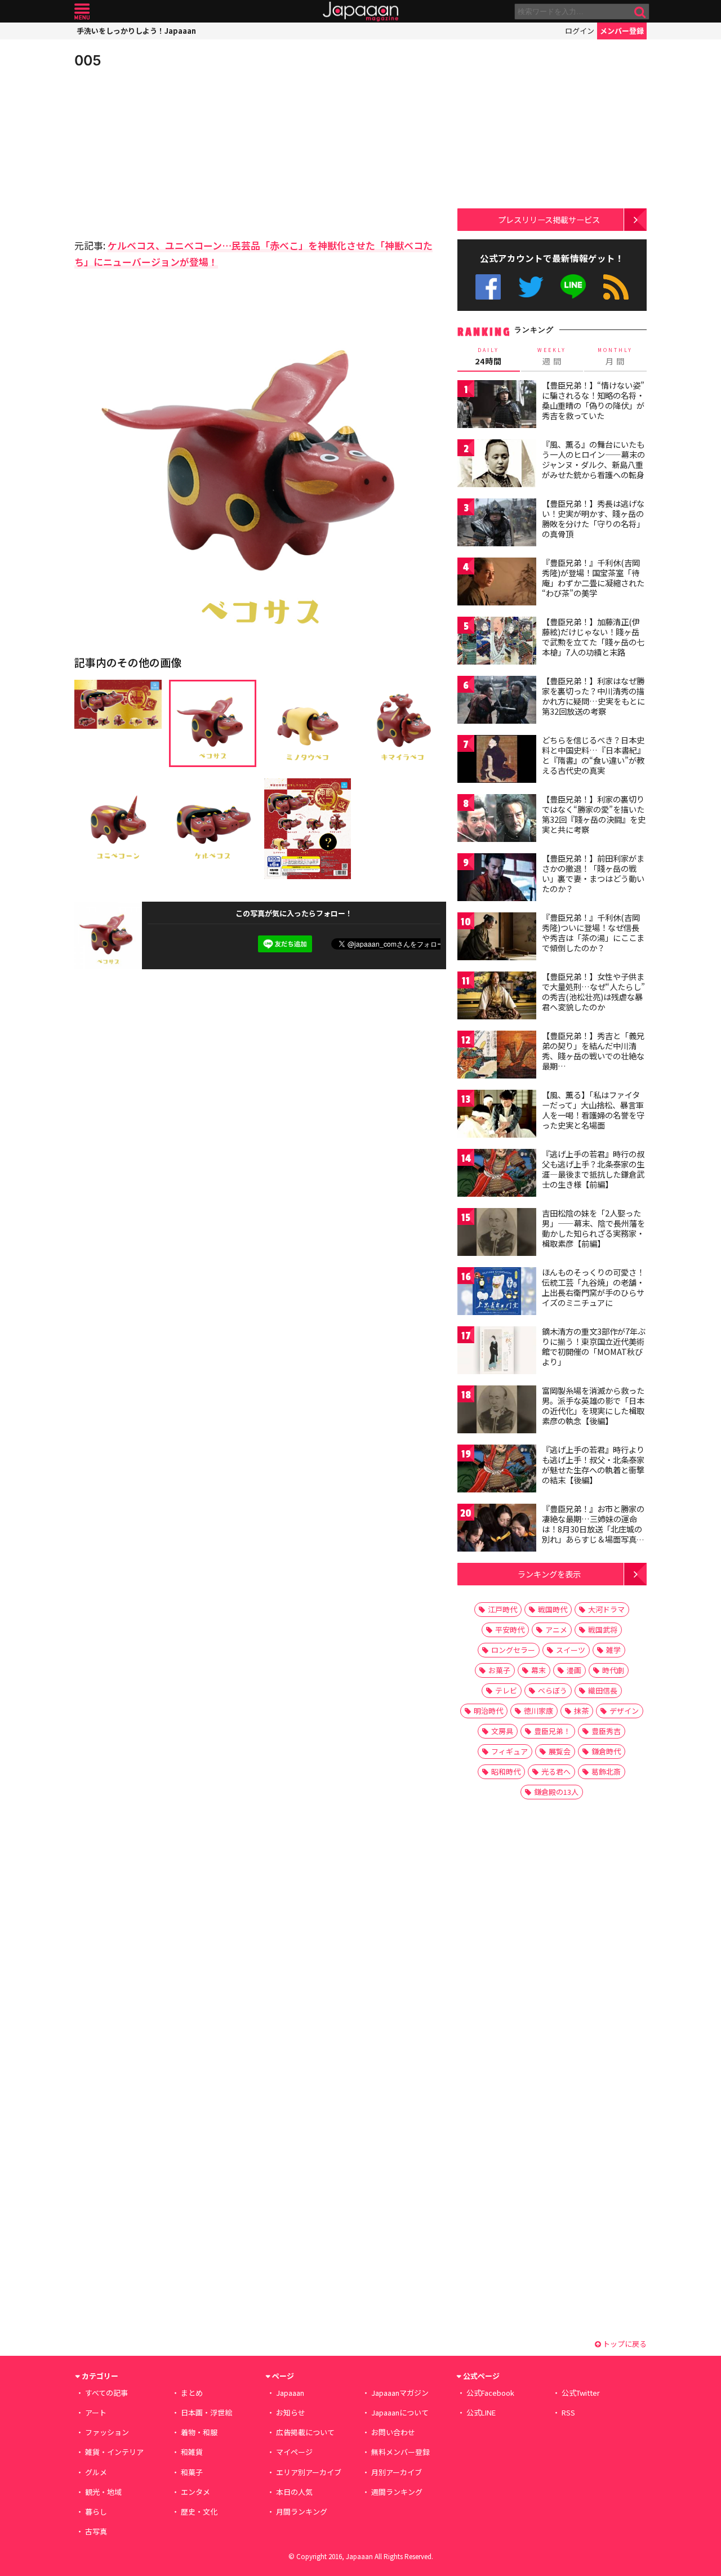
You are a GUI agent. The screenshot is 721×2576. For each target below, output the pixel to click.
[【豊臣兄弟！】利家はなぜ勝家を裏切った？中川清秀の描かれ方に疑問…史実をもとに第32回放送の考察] (497, 701)
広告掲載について (305, 2432)
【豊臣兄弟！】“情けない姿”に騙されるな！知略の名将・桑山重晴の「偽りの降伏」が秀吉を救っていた (593, 400)
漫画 (574, 1670)
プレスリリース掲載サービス (549, 219)
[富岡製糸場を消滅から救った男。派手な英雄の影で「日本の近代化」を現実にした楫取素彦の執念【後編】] (497, 1411)
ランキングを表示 (549, 1574)
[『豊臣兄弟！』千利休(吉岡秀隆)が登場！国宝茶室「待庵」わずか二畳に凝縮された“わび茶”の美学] (497, 583)
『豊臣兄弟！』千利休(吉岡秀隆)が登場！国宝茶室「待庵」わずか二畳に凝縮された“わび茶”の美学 (593, 578)
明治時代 (488, 1711)
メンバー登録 (622, 31)
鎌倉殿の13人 (556, 1792)
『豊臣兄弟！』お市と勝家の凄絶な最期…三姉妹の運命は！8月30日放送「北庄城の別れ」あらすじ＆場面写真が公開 (593, 1528)
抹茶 (581, 1711)
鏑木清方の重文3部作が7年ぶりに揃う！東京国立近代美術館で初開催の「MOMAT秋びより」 (594, 1346)
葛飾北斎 (606, 1771)
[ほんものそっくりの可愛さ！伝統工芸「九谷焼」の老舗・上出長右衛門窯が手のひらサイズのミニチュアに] (497, 1293)
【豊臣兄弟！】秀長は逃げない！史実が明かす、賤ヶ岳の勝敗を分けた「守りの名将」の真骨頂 (593, 518)
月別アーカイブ (397, 2472)
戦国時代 (553, 1609)
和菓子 (192, 2472)
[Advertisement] (167, 152)
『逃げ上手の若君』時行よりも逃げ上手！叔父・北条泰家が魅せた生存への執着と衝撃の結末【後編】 (593, 1465)
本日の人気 (294, 2492)
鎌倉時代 (606, 1751)
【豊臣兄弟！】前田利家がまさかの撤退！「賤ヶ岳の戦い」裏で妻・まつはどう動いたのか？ (593, 873)
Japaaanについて (400, 2412)
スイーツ (571, 1650)
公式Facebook (488, 287)
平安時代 (510, 1630)
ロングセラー (513, 1650)
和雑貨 (192, 2452)
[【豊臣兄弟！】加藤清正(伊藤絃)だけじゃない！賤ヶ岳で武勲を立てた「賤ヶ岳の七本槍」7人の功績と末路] (497, 642)
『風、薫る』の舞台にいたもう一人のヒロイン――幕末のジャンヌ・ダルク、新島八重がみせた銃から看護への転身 (593, 459)
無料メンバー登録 (400, 2452)
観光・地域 (103, 2492)
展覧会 (560, 1751)
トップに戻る (624, 2344)
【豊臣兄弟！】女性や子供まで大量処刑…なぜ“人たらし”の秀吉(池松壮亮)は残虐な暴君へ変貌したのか (593, 991)
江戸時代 (502, 1609)
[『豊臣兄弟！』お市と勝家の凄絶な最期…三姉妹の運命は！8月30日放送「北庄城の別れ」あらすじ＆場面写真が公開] (497, 1529)
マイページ (294, 2452)
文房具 (502, 1731)
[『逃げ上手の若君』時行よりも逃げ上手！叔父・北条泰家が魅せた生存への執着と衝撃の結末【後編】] (497, 1470)
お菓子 (499, 1670)
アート (96, 2412)
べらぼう (553, 1690)
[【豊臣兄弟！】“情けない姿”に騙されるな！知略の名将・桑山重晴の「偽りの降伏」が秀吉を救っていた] (497, 406)
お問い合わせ (393, 2432)
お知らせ (291, 2412)
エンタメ (195, 2492)
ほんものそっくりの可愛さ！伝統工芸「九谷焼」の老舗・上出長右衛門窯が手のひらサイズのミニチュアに (593, 1287)
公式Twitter (531, 287)
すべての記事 (106, 2393)
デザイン (624, 1711)
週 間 (552, 356)
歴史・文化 (199, 2512)
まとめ (192, 2393)
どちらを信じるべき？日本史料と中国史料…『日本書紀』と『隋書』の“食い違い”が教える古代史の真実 (593, 755)
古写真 (96, 2531)
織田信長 (603, 1690)
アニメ (556, 1630)
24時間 (488, 356)
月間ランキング (302, 2512)
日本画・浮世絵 (206, 2412)
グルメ (96, 2472)
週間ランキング (397, 2492)
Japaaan (360, 12)
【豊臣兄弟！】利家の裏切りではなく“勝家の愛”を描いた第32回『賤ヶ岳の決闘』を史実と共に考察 (594, 814)
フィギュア (509, 1751)
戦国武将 (603, 1630)
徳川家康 (538, 1711)
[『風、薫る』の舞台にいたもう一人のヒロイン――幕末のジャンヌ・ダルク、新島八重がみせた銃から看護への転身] (497, 465)
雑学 (613, 1650)
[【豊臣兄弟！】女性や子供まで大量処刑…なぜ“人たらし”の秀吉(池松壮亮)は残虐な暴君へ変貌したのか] (497, 997)
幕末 (538, 1670)
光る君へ (556, 1771)
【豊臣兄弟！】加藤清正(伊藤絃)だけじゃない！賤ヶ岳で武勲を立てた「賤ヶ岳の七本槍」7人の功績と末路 (593, 637)
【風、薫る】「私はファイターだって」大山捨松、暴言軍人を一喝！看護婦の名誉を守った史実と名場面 (593, 1110)
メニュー (82, 12)
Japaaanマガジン (400, 2393)
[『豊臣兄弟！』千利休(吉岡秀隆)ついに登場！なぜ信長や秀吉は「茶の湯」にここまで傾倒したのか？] (497, 938)
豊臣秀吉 (606, 1731)
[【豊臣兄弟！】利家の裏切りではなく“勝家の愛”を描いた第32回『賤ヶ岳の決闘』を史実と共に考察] (497, 820)
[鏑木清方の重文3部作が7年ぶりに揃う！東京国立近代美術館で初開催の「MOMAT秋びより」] (497, 1352)
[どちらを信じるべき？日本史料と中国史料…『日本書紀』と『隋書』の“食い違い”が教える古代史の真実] (497, 761)
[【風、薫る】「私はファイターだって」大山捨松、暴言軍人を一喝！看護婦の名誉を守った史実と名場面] (497, 1115)
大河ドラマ (606, 1609)
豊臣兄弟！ (552, 1731)
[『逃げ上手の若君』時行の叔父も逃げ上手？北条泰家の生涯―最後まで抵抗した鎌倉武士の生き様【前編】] (497, 1175)
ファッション (107, 2432)
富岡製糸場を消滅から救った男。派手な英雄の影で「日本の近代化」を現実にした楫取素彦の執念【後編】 (593, 1405)
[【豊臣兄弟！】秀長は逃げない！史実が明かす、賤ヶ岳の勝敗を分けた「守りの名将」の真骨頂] (497, 524)
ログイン (580, 31)
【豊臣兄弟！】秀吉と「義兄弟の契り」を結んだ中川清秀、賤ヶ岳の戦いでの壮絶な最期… (593, 1051)
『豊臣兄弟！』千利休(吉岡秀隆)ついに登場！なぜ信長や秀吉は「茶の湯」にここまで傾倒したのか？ (593, 932)
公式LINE (574, 287)
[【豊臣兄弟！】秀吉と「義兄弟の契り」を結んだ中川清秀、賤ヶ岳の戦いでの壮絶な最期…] (497, 1056)
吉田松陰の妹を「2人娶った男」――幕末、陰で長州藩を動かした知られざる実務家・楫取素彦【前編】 (593, 1228)
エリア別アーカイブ (309, 2472)
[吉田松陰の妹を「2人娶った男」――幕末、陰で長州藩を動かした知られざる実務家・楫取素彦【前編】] (497, 1234)
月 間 (615, 356)
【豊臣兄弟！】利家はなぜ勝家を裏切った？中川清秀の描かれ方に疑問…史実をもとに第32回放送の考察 (593, 696)
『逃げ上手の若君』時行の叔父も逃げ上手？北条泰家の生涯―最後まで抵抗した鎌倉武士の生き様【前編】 (593, 1169)
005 (88, 60)
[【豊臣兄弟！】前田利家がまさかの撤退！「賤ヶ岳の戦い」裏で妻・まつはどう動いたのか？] (497, 879)
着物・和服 (199, 2432)
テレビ (506, 1690)
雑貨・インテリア (114, 2452)
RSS (616, 287)
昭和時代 (506, 1771)
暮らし (96, 2512)
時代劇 (613, 1670)
